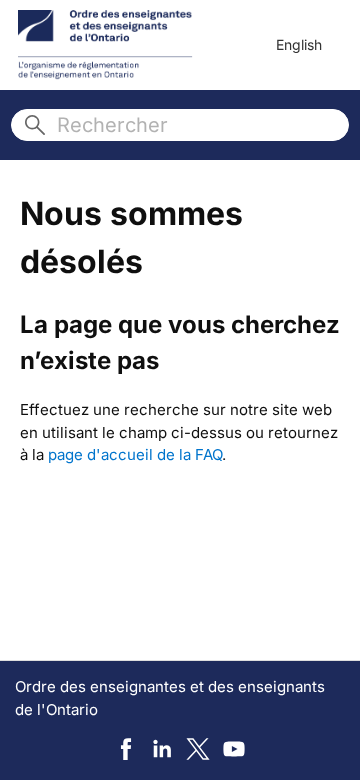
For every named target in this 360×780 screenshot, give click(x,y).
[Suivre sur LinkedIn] (162, 749)
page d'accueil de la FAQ (135, 454)
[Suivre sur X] (198, 749)
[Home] (105, 45)
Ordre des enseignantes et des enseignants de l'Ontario (170, 698)
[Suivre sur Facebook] (126, 749)
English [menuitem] (299, 44)
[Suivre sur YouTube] (234, 749)
